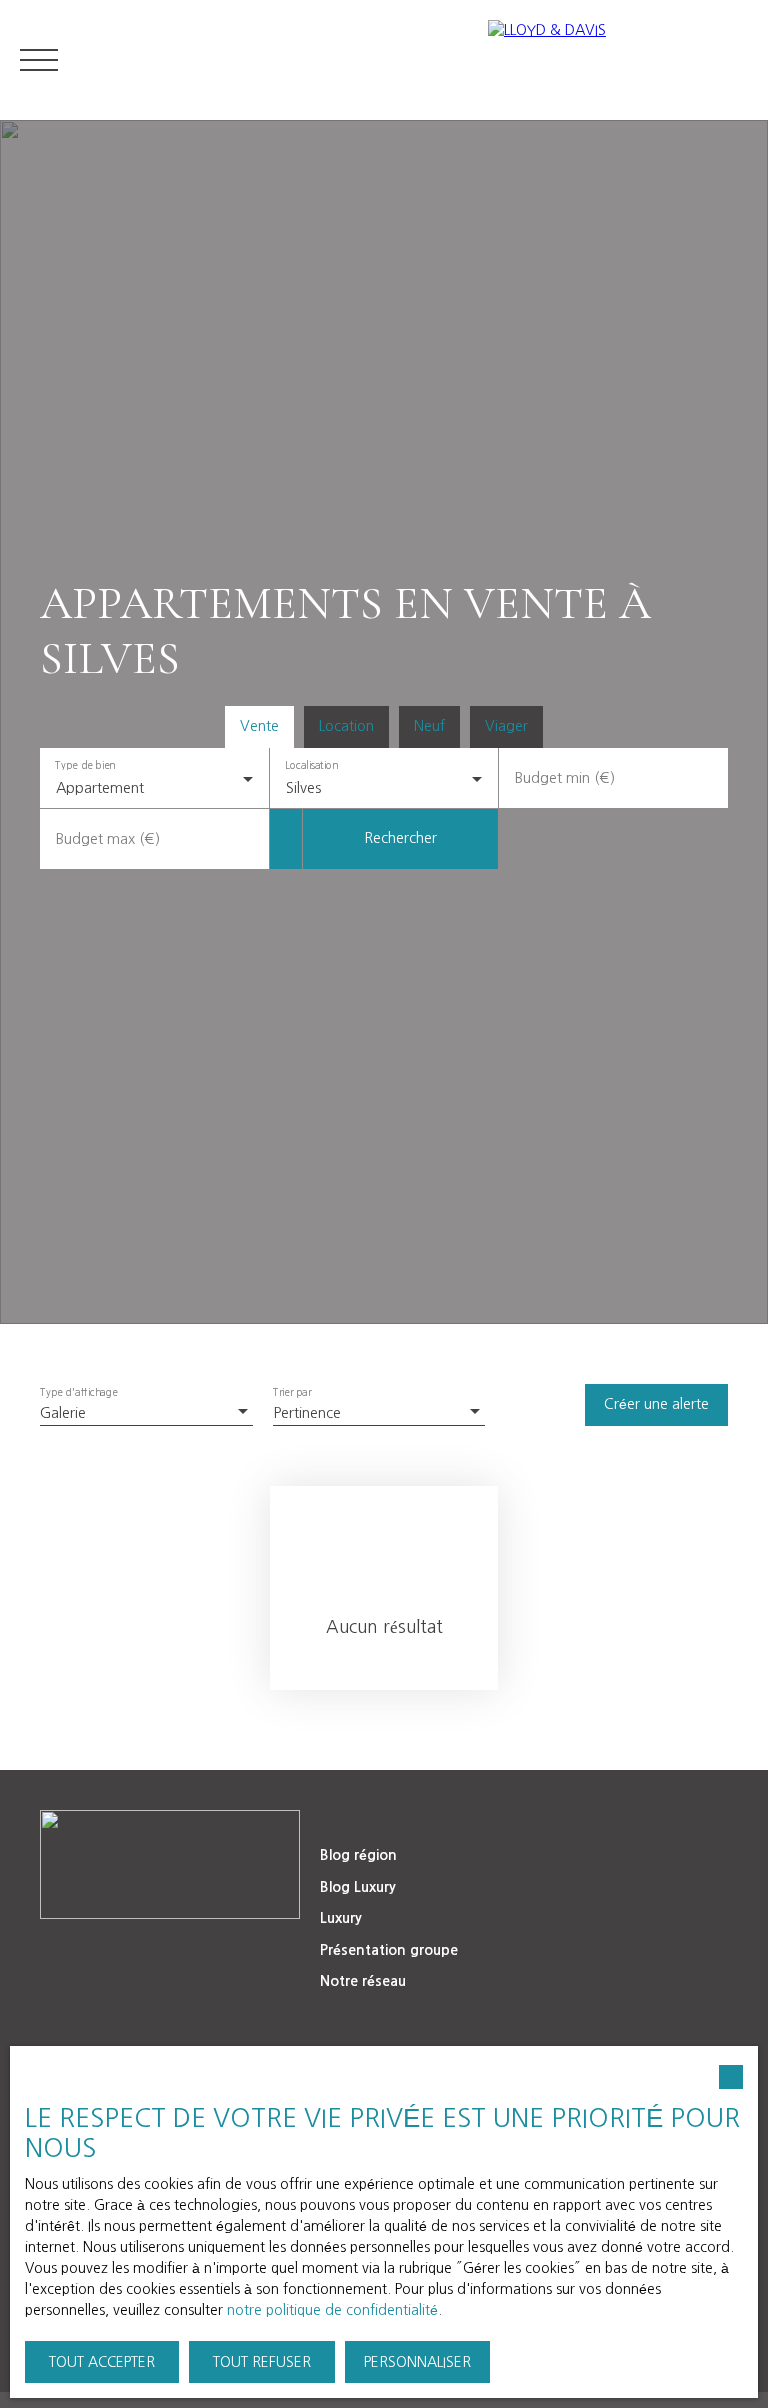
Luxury (341, 1918)
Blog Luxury (358, 1887)
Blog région (358, 1855)
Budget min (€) (565, 778)
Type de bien (85, 765)
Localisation (311, 765)
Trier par (292, 1393)
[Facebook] (149, 1955)
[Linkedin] (107, 1955)
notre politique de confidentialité (332, 2310)
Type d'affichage (79, 1393)
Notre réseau (363, 1981)
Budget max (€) (108, 839)
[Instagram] (233, 1955)
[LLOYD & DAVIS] (618, 60)
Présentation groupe (389, 1950)
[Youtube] (191, 1955)
